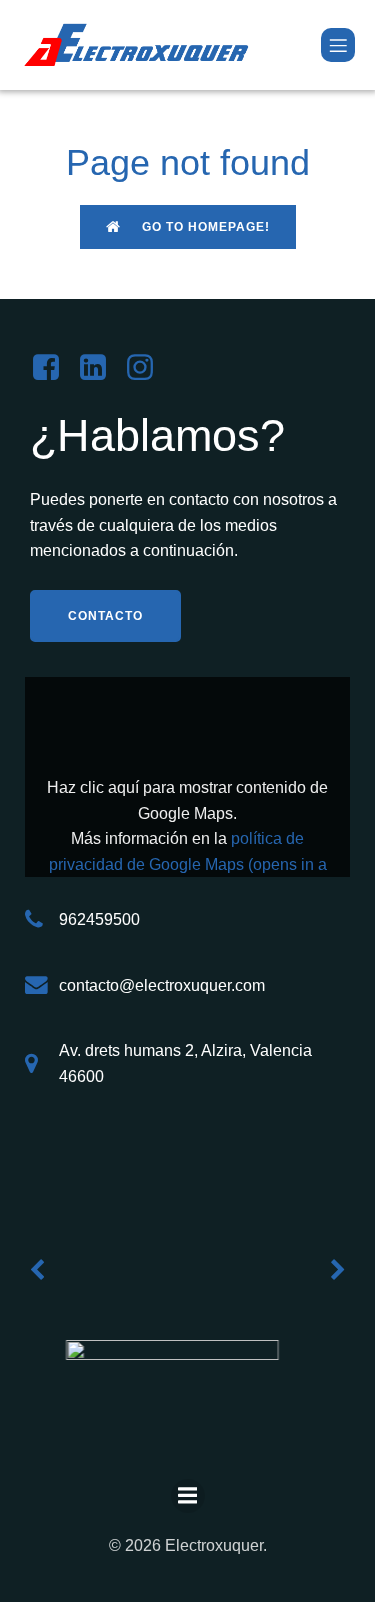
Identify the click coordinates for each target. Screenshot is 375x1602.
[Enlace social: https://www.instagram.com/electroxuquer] (147, 368)
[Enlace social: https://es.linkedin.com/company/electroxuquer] (100, 368)
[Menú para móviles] (338, 45)
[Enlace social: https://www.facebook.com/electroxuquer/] (53, 368)
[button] (37, 1270)
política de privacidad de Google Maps (188, 864)
